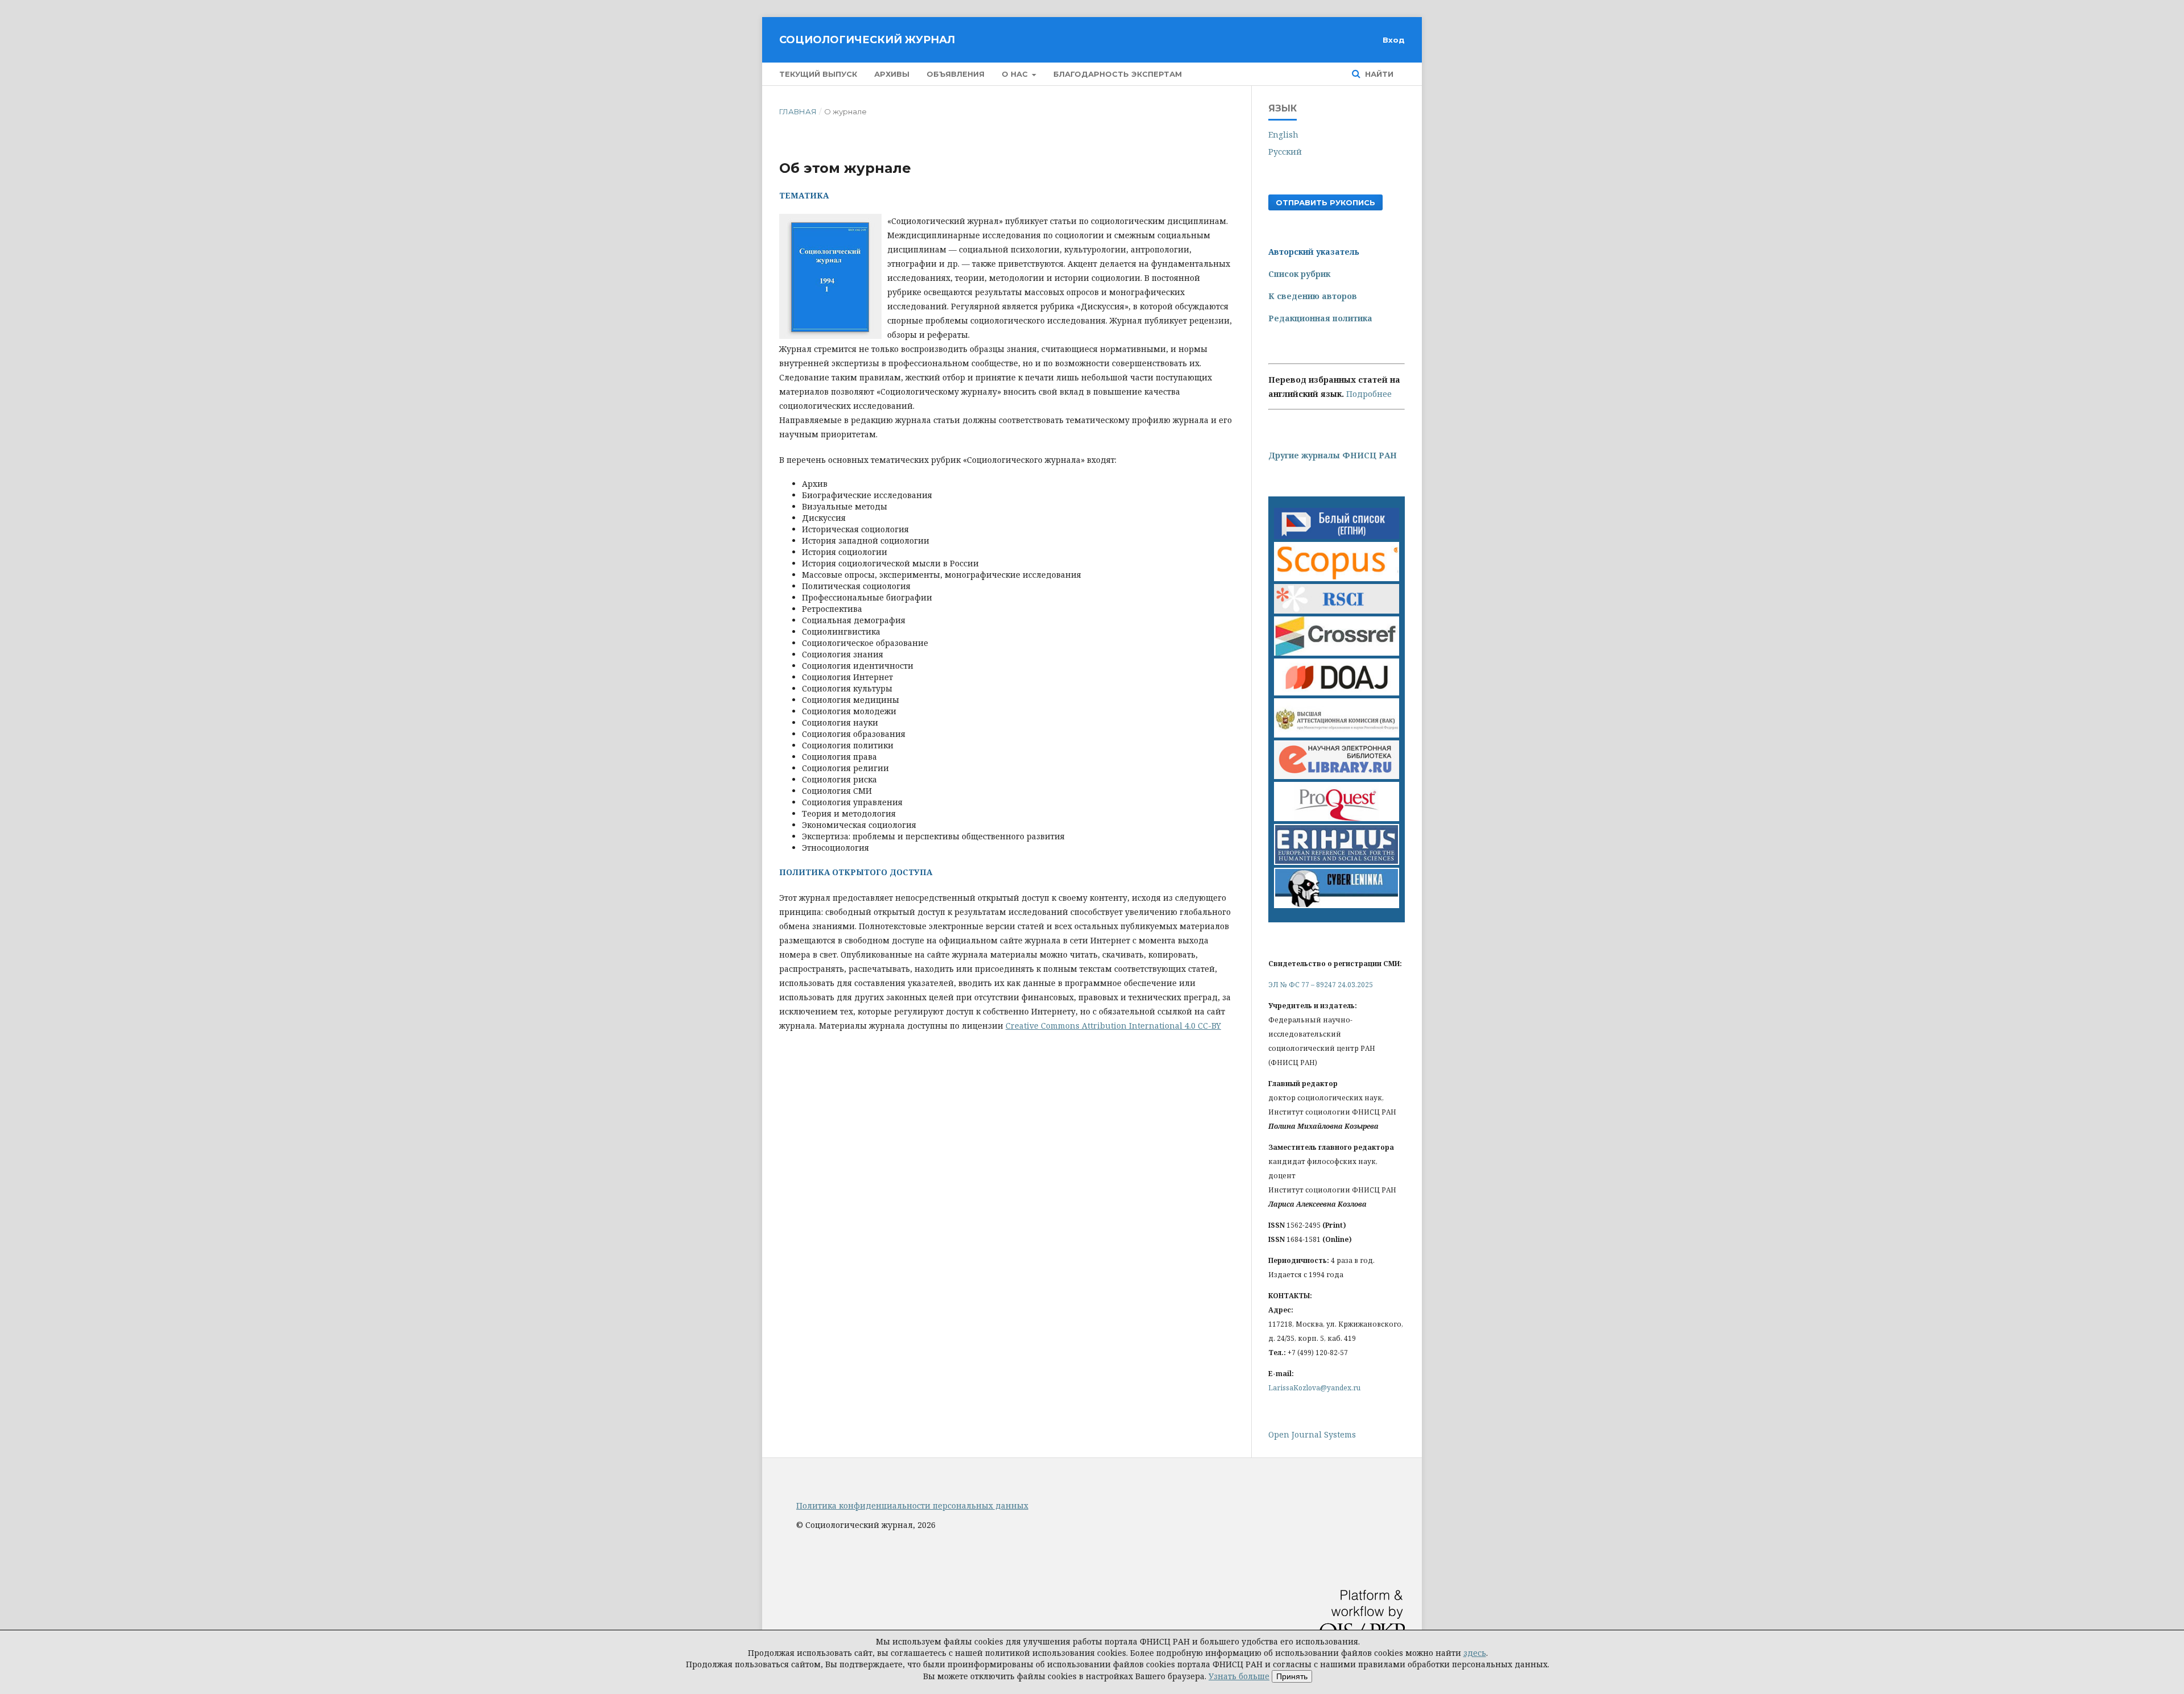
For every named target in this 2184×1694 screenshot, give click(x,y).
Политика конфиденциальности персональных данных (912, 1505)
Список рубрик (1299, 274)
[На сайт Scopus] (1337, 578)
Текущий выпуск (818, 74)
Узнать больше (1239, 1676)
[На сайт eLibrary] (1337, 776)
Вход (1394, 40)
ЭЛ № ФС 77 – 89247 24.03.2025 (1321, 985)
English (1283, 134)
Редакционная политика (1320, 318)
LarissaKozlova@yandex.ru (1314, 1388)
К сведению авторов (1313, 296)
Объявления (955, 74)
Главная (798, 111)
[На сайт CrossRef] (1337, 653)
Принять (1292, 1676)
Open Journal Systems (1312, 1434)
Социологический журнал (867, 40)
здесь (1475, 1653)
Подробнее (1369, 394)
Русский (1285, 152)
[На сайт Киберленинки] (1337, 905)
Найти (1378, 74)
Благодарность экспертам (1118, 74)
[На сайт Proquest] (1337, 818)
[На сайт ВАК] (1337, 734)
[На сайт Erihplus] (1337, 862)
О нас (1016, 74)
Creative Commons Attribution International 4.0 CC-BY (1113, 1026)
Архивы (892, 74)
